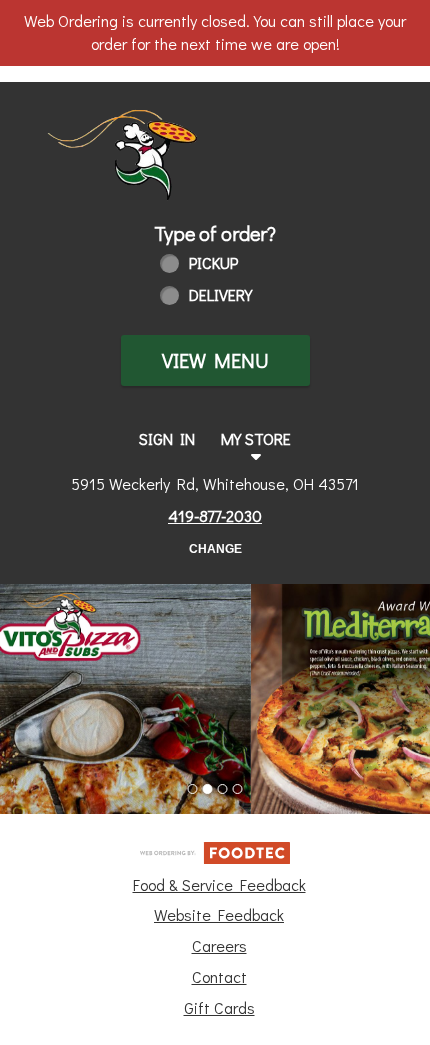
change (215, 549)
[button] (140, 140)
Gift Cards (219, 1007)
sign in (167, 438)
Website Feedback (219, 914)
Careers (219, 945)
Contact (219, 976)
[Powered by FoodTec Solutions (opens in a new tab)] (215, 849)
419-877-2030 (215, 515)
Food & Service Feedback (219, 884)
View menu (215, 360)
